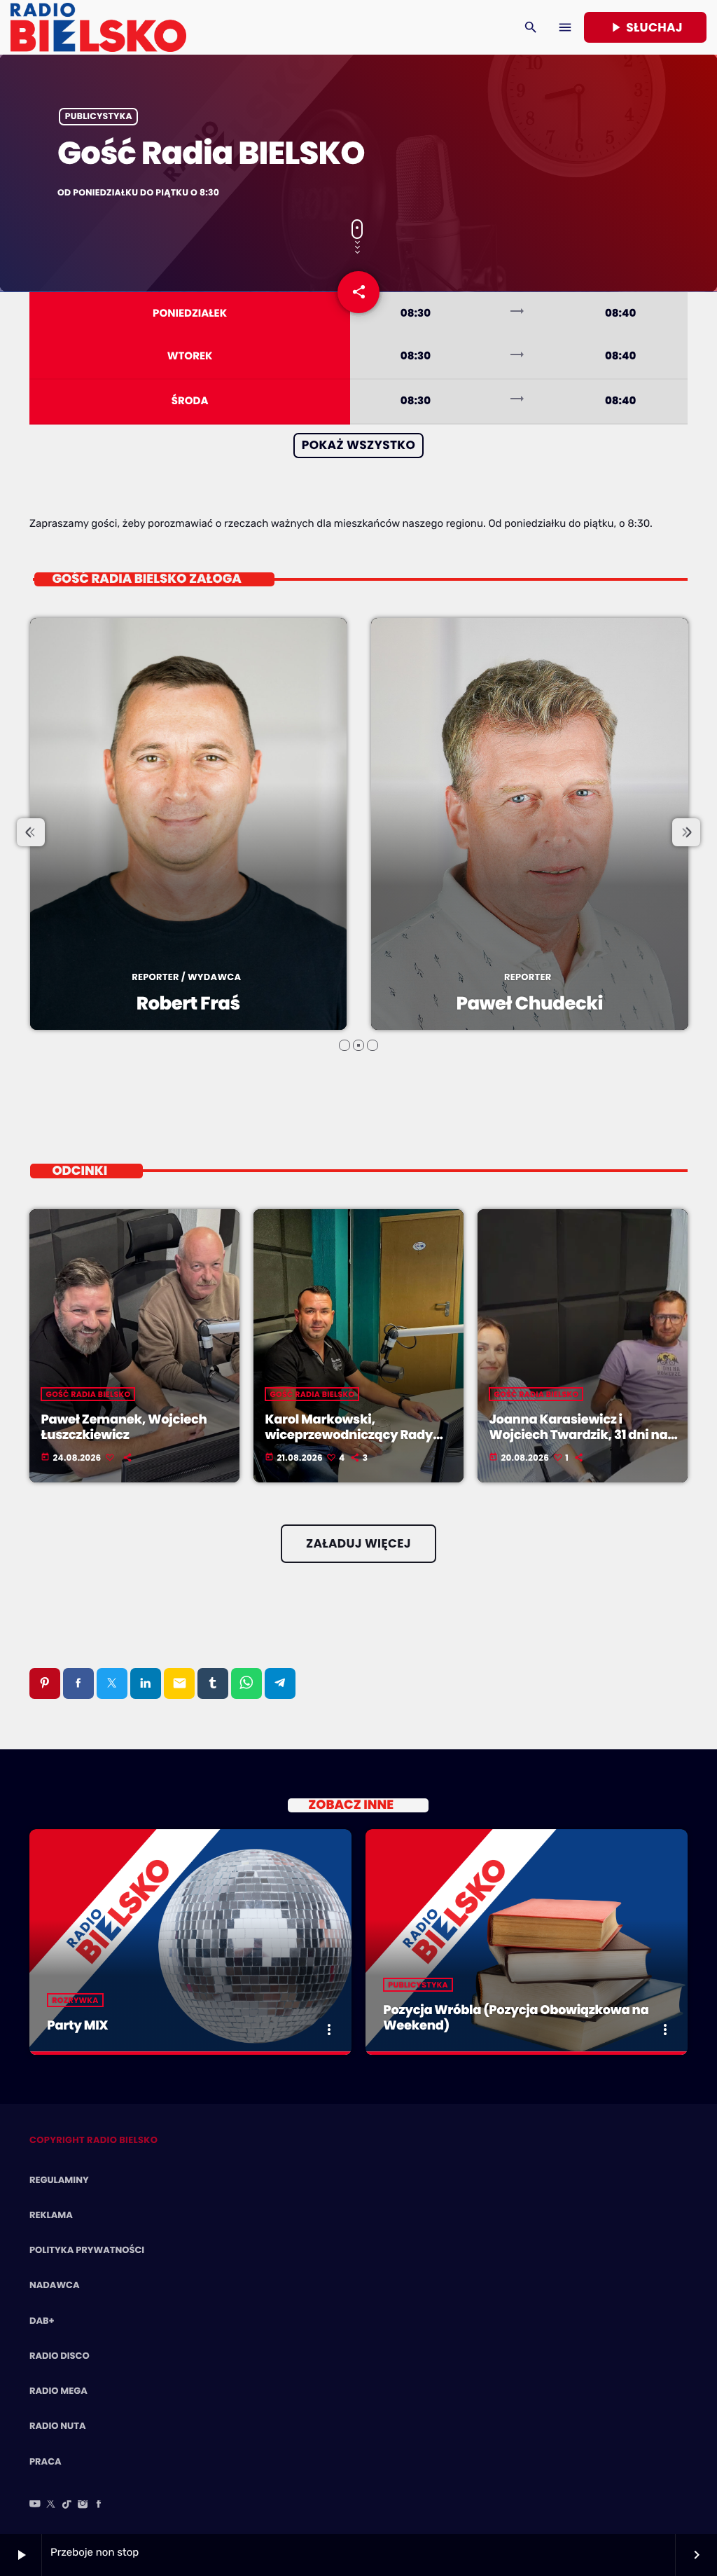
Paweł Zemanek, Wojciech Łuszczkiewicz (124, 1427)
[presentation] (31, 832)
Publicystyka (99, 117)
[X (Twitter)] (51, 2505)
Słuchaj (645, 27)
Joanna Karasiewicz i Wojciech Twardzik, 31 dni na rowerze (578, 1435)
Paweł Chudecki (188, 1004)
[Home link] (98, 27)
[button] (344, 1045)
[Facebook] (99, 2505)
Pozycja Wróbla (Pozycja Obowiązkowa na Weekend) (516, 2018)
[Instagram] (83, 2505)
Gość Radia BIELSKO (88, 1394)
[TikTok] (67, 2505)
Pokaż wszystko (358, 445)
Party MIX (77, 2026)
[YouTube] (35, 2505)
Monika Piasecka (529, 1004)
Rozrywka (75, 2000)
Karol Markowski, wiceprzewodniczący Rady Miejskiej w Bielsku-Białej (349, 1435)
